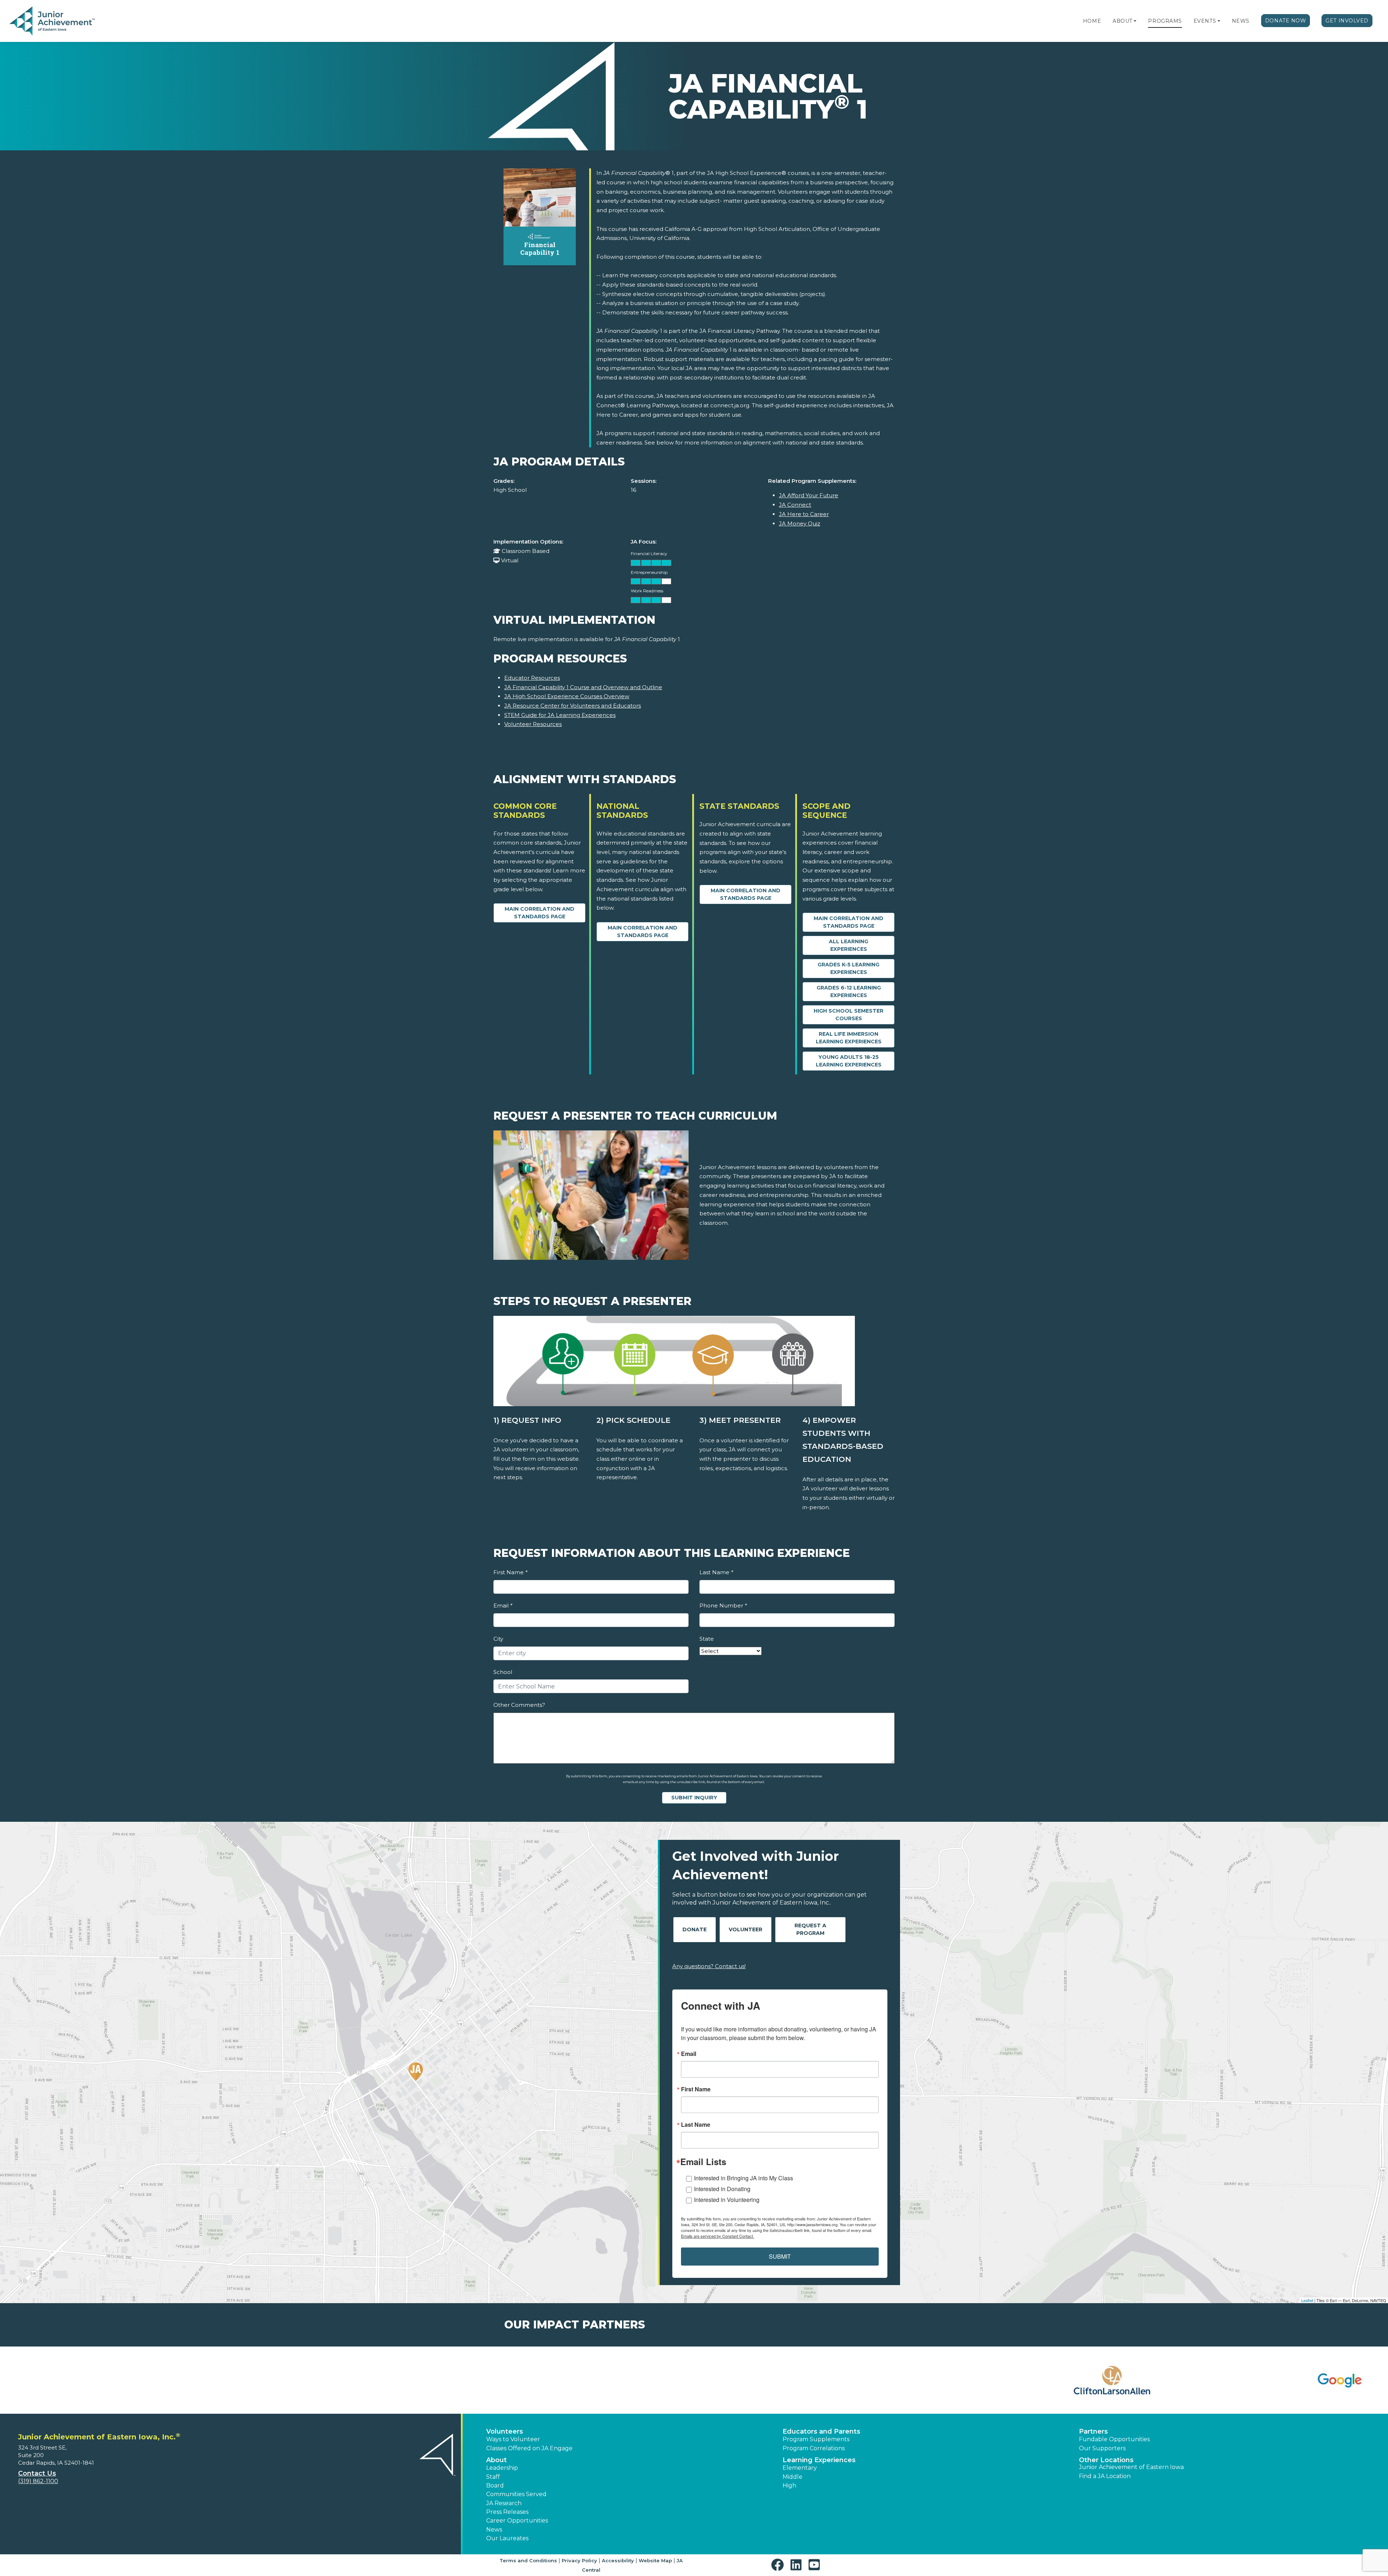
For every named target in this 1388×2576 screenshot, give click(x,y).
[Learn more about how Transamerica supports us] (1263, 2380)
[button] (1135, 21)
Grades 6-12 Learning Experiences (849, 991)
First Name (510, 1572)
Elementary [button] (800, 2468)
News (1241, 21)
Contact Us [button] (37, 2473)
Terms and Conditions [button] (528, 2560)
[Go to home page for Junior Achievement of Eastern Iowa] (53, 21)
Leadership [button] (502, 2468)
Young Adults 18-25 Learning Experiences (849, 1061)
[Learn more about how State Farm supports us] (808, 2380)
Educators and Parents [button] (821, 2431)
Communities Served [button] (516, 2494)
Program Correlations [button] (814, 2448)
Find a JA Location (1105, 2476)
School (503, 1672)
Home (1092, 21)
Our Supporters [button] (1102, 2448)
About (1123, 21)
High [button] (789, 2485)
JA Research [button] (504, 2503)
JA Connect (795, 505)
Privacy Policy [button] (579, 2560)
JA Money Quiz (800, 523)
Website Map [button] (655, 2560)
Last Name (716, 1572)
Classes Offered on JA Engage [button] (529, 2448)
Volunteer (746, 1929)
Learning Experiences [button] (819, 2460)
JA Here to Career (804, 514)
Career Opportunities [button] (517, 2521)
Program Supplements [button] (816, 2439)
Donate (695, 1929)
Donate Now (1286, 21)
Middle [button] (792, 2477)
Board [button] (495, 2485)
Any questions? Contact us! (709, 1966)
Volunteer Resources (533, 724)
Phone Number (723, 1605)
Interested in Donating (722, 2189)
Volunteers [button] (505, 2431)
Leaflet (1307, 2300)
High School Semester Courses (849, 1015)
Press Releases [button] (507, 2512)
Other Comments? (519, 1705)
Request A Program (810, 1929)
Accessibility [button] (618, 2560)
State (707, 1639)
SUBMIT (780, 2256)
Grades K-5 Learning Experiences (849, 968)
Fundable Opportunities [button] (1114, 2439)
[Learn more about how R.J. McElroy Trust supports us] (352, 2380)
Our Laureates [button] (507, 2538)
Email (503, 1605)
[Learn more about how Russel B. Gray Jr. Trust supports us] (580, 2380)
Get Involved (1347, 21)
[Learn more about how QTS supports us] (125, 2380)
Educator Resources (532, 678)
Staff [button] (493, 2477)
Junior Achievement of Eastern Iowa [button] (1131, 2467)
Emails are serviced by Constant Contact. (717, 2236)
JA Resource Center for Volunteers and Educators (573, 706)
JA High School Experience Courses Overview (567, 696)
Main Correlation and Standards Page (539, 913)
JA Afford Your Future (809, 495)
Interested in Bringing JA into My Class (744, 2178)
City (498, 1639)
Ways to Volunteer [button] (513, 2439)
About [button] (496, 2460)
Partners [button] (1093, 2431)
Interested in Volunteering (727, 2200)
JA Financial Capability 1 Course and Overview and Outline (583, 687)
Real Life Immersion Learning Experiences (849, 1038)
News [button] (494, 2530)
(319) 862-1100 (38, 2481)
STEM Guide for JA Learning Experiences (560, 715)
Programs (1165, 21)
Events (1205, 21)
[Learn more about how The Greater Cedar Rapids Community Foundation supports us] (1036, 2380)
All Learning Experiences (849, 945)
